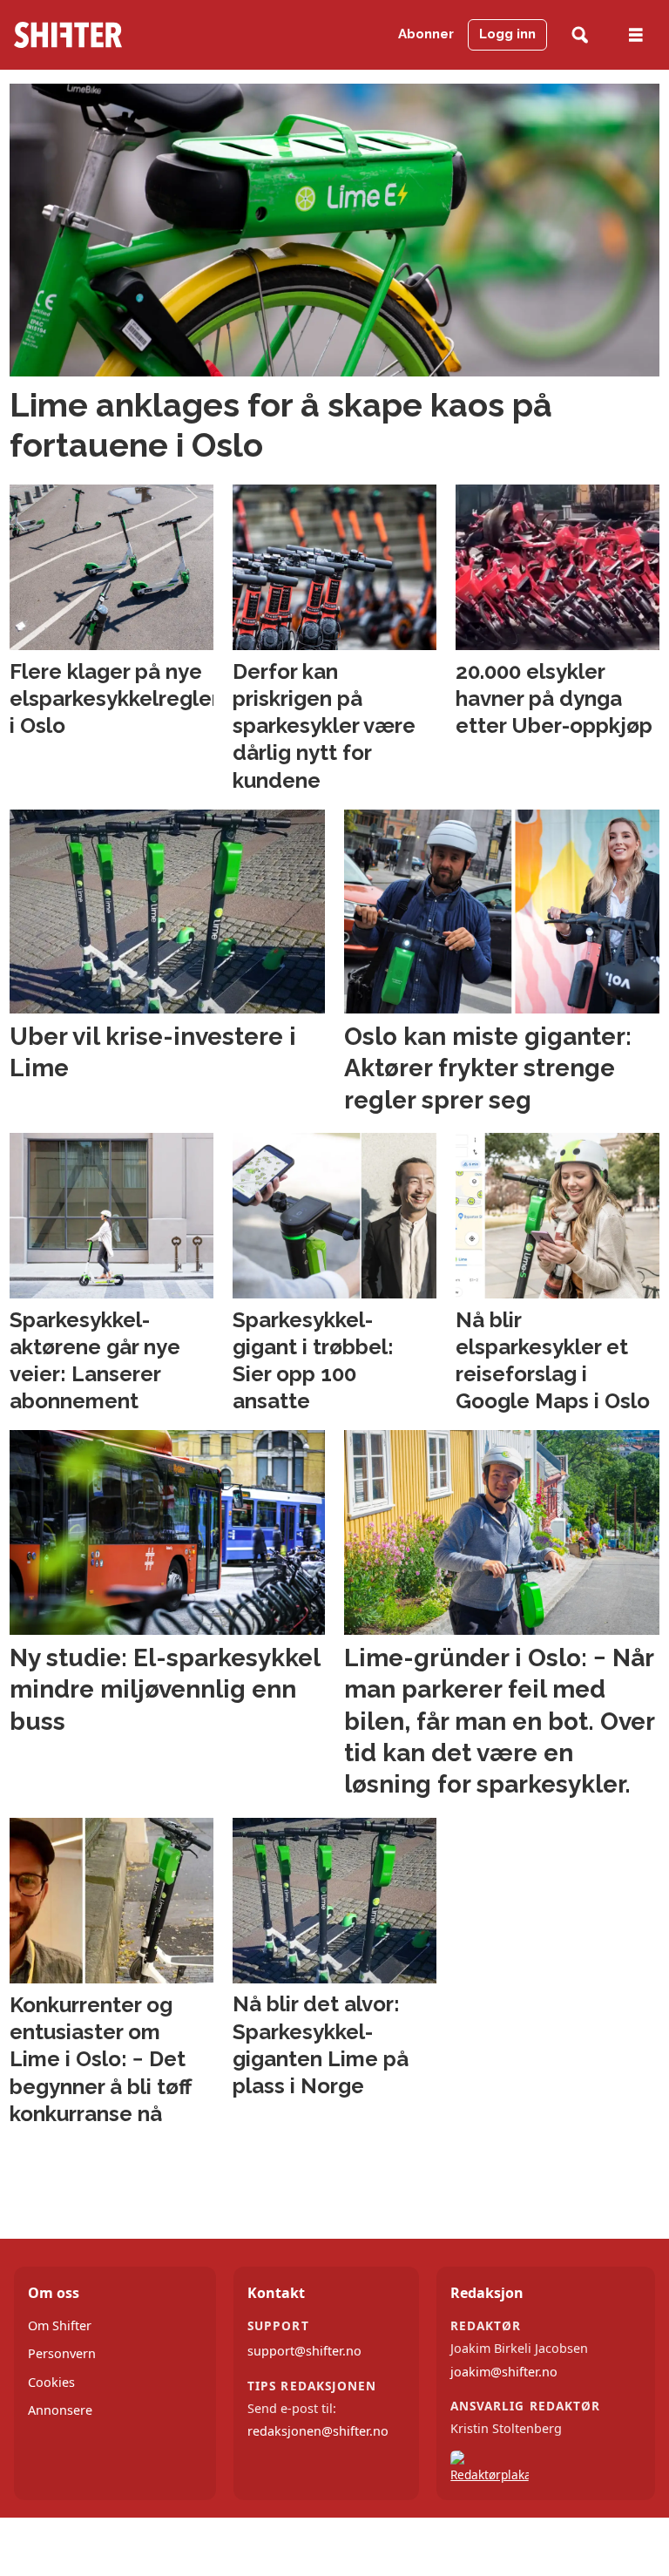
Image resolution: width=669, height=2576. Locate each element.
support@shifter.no (304, 2351)
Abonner (426, 34)
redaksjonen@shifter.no (318, 2431)
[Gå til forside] (101, 35)
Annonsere (60, 2410)
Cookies (51, 2382)
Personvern (62, 2353)
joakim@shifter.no (504, 2372)
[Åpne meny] (636, 35)
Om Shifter (60, 2325)
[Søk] (580, 35)
